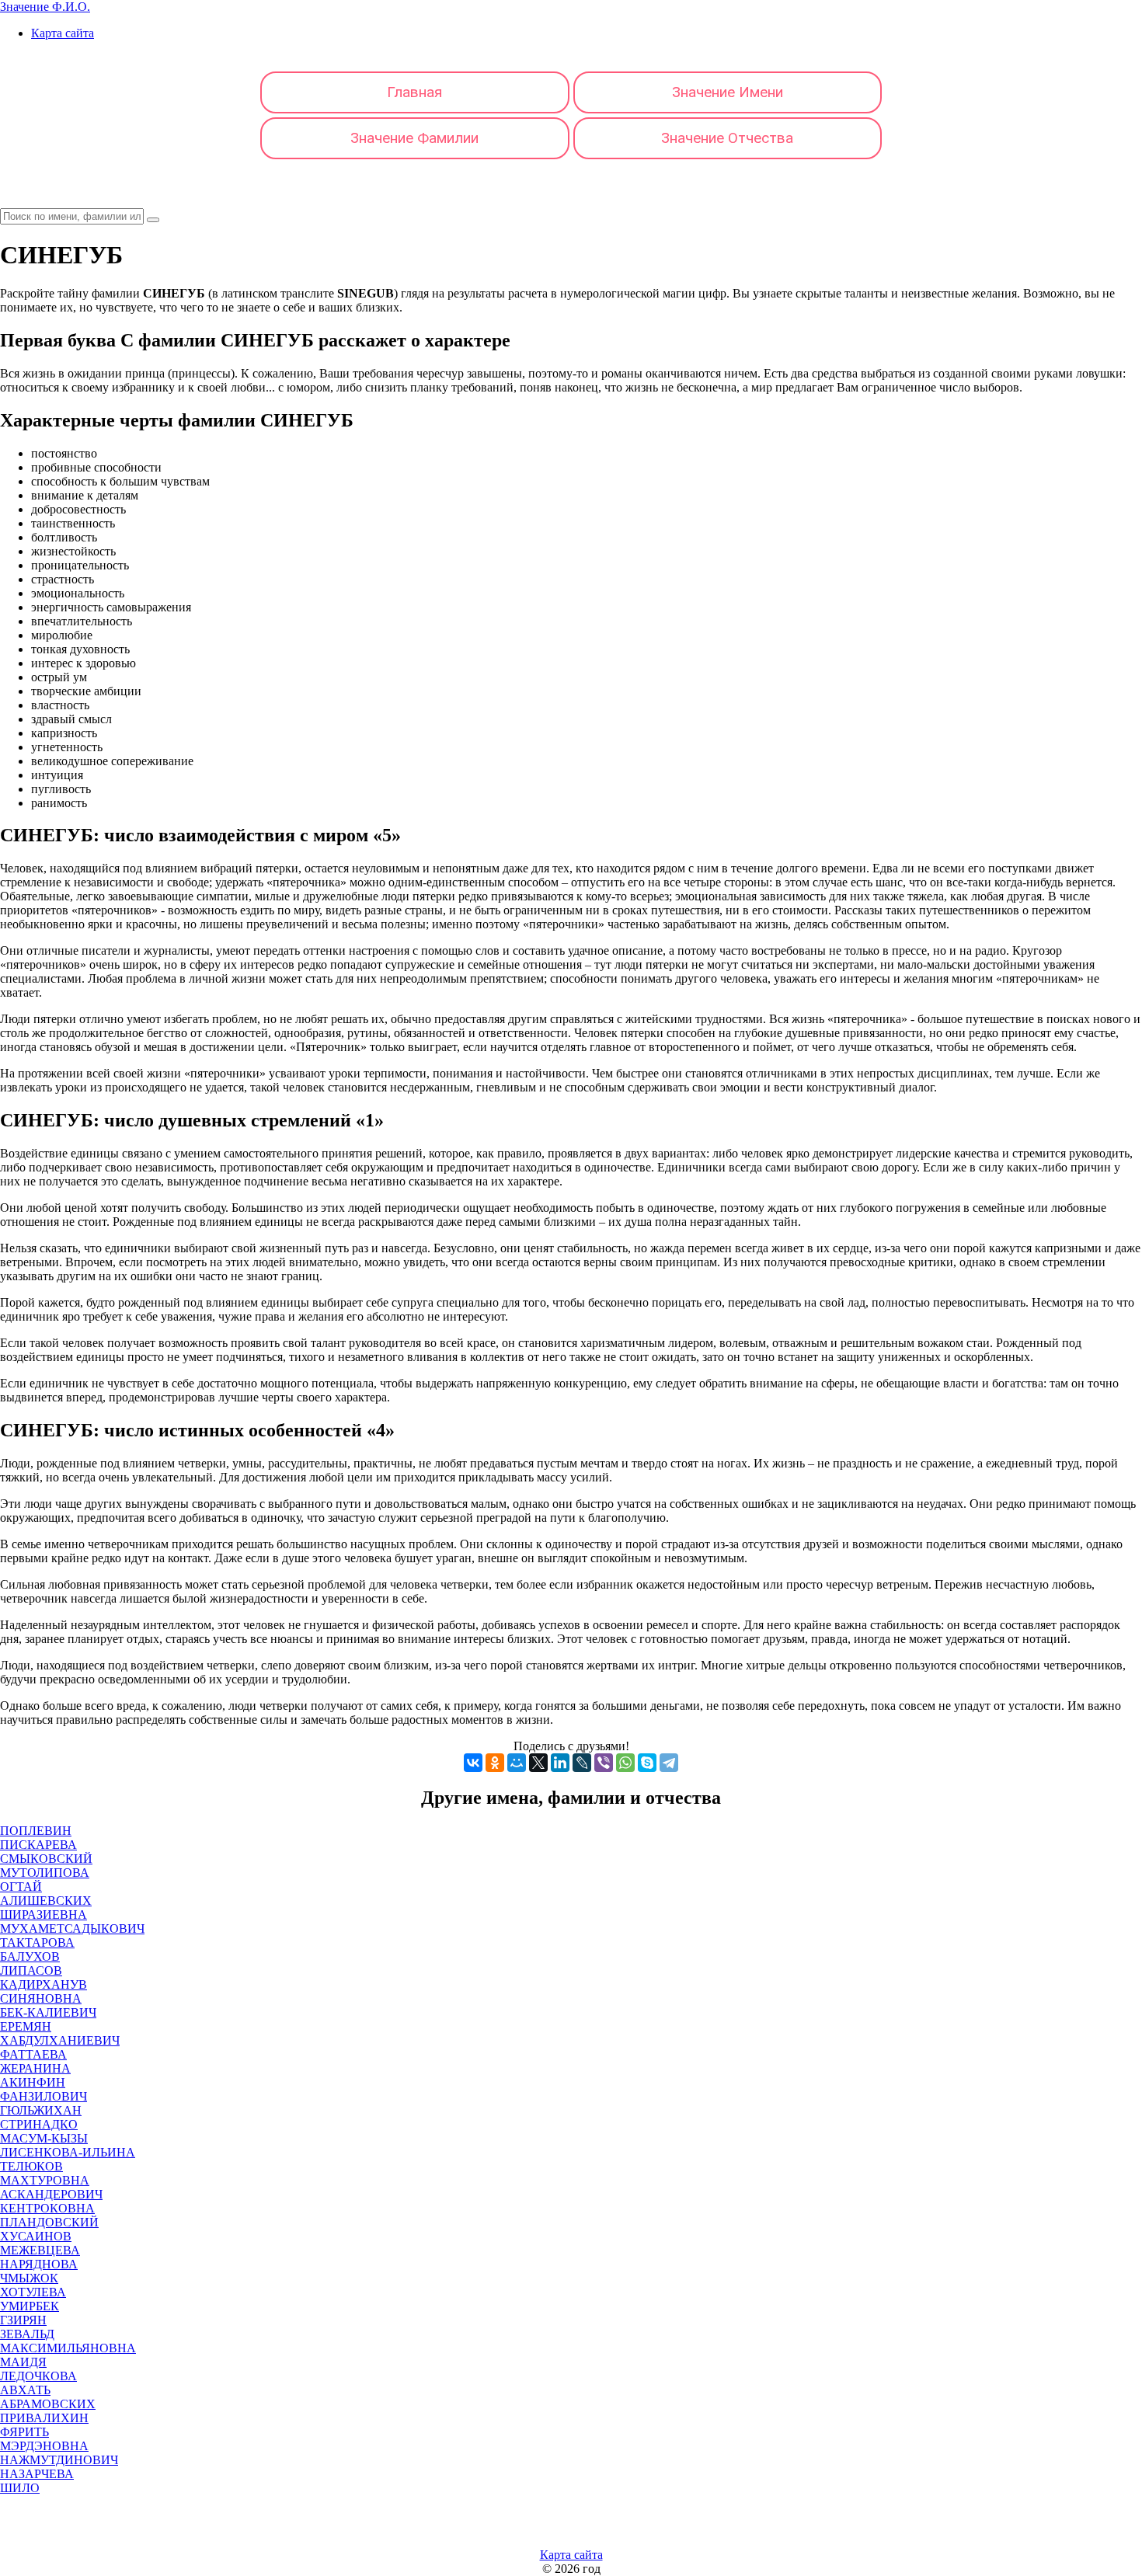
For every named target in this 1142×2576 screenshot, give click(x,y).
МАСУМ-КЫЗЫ (44, 2138)
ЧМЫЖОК (29, 2278)
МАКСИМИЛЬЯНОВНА (68, 2348)
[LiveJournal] (582, 1763)
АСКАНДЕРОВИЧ (51, 2194)
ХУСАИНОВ (36, 2236)
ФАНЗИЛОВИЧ (44, 2096)
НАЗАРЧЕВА (37, 2474)
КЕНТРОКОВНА (47, 2208)
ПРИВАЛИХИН (44, 2418)
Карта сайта (63, 33)
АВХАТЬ (25, 2390)
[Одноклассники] (495, 1763)
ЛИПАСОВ (31, 1970)
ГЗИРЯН (23, 2320)
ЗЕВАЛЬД (27, 2334)
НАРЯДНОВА (39, 2264)
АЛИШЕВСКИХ (46, 1901)
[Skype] (647, 1763)
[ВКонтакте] (473, 1763)
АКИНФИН (33, 2082)
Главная (414, 92)
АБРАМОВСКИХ (48, 2404)
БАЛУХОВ (30, 1956)
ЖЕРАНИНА (35, 2068)
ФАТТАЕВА (33, 2054)
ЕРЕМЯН (26, 2026)
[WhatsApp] (625, 1763)
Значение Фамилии (414, 138)
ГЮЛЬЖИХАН (41, 2110)
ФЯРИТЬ (24, 2432)
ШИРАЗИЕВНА (44, 1915)
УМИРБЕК (30, 2306)
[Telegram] (669, 1763)
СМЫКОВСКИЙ (46, 1859)
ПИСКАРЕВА (38, 1845)
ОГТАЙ (21, 1887)
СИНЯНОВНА (41, 1998)
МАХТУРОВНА (45, 2180)
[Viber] (604, 1763)
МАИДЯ (23, 2362)
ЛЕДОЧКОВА (38, 2376)
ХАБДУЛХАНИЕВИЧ (60, 2040)
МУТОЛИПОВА (45, 1873)
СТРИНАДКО (39, 2124)
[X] (538, 1763)
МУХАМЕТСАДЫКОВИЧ (72, 1929)
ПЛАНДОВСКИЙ (49, 2222)
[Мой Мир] (517, 1763)
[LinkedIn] (560, 1763)
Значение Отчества (727, 138)
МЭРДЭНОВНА (44, 2446)
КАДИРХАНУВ (44, 1984)
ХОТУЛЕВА (33, 2292)
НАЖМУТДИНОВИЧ (59, 2460)
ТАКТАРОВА (37, 1942)
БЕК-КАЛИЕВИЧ (48, 2012)
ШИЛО (20, 2488)
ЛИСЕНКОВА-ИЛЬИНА (68, 2152)
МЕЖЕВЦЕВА (40, 2250)
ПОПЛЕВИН (36, 1831)
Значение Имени (728, 92)
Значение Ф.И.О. (45, 7)
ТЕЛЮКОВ (31, 2166)
